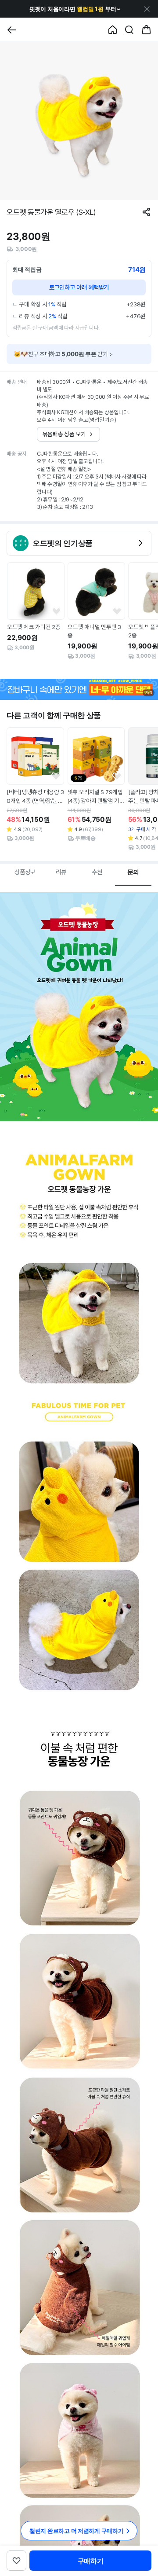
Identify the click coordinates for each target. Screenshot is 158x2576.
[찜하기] (56, 612)
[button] (75, 9)
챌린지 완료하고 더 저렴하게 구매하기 (77, 2531)
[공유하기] (146, 212)
